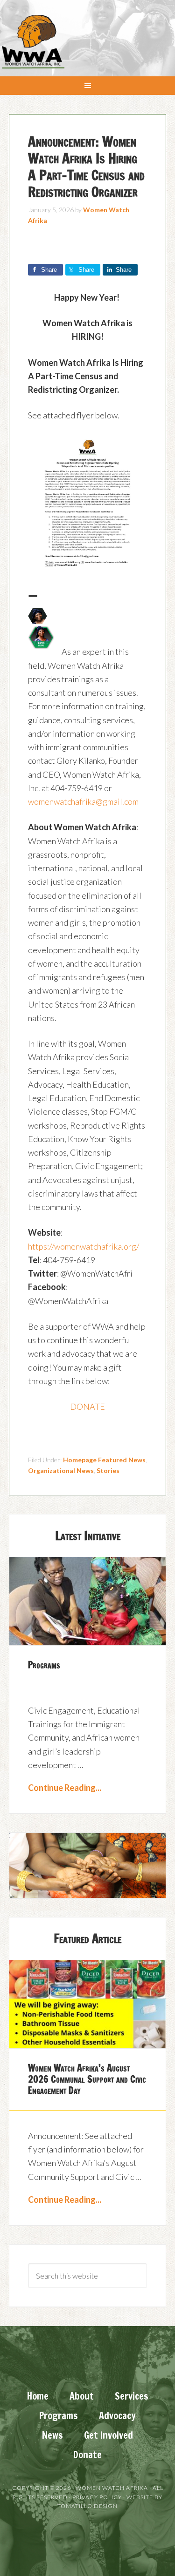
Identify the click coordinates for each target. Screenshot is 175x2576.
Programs (44, 1665)
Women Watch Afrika (33, 42)
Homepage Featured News (104, 1460)
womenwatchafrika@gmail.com (83, 801)
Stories (108, 1470)
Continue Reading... (65, 1788)
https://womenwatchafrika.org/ (84, 1246)
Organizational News (61, 1470)
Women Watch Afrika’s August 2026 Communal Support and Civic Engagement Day (87, 2079)
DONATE (87, 1406)
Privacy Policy (97, 2497)
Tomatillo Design (87, 2506)
